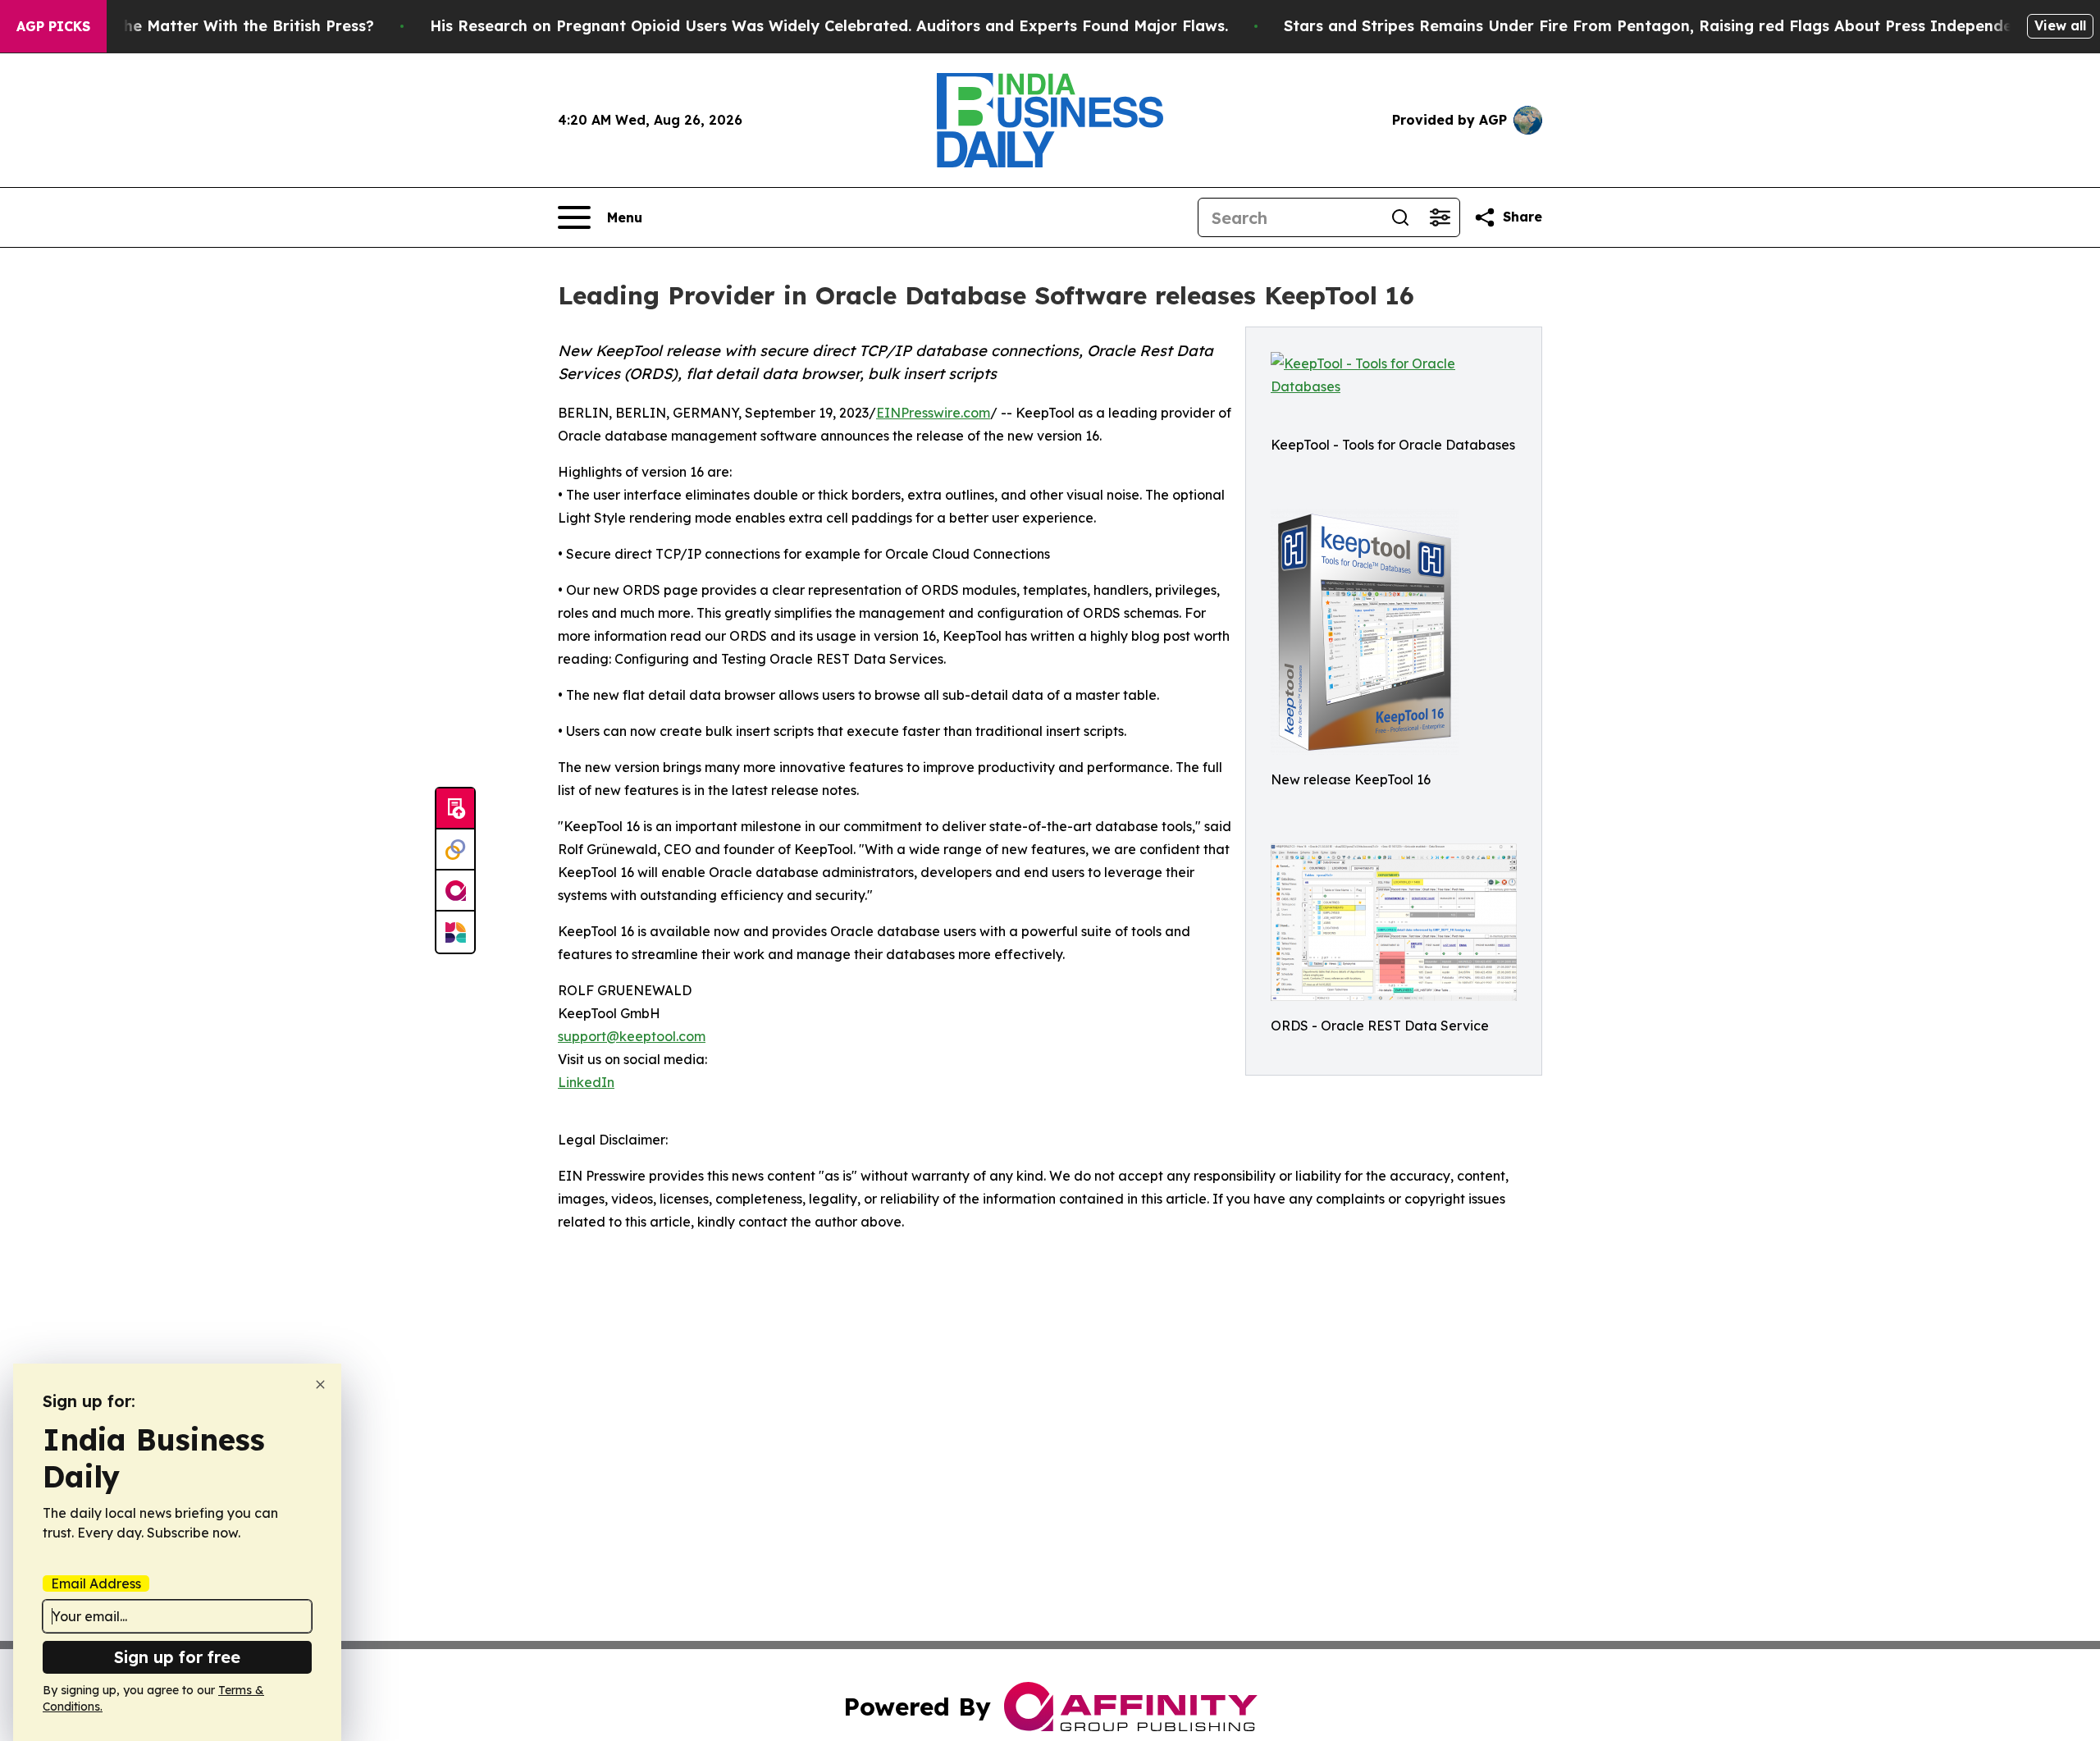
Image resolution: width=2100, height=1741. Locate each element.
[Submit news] (455, 809)
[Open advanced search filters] (1440, 217)
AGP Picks (53, 26)
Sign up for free (177, 1657)
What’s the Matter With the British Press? (217, 26)
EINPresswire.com (933, 413)
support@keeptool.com (632, 1036)
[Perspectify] (455, 850)
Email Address (96, 1583)
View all (2060, 25)
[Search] (1400, 217)
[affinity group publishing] (455, 891)
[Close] (320, 1385)
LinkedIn (586, 1082)
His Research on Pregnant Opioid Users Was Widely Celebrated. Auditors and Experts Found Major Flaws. (829, 26)
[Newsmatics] (455, 932)
